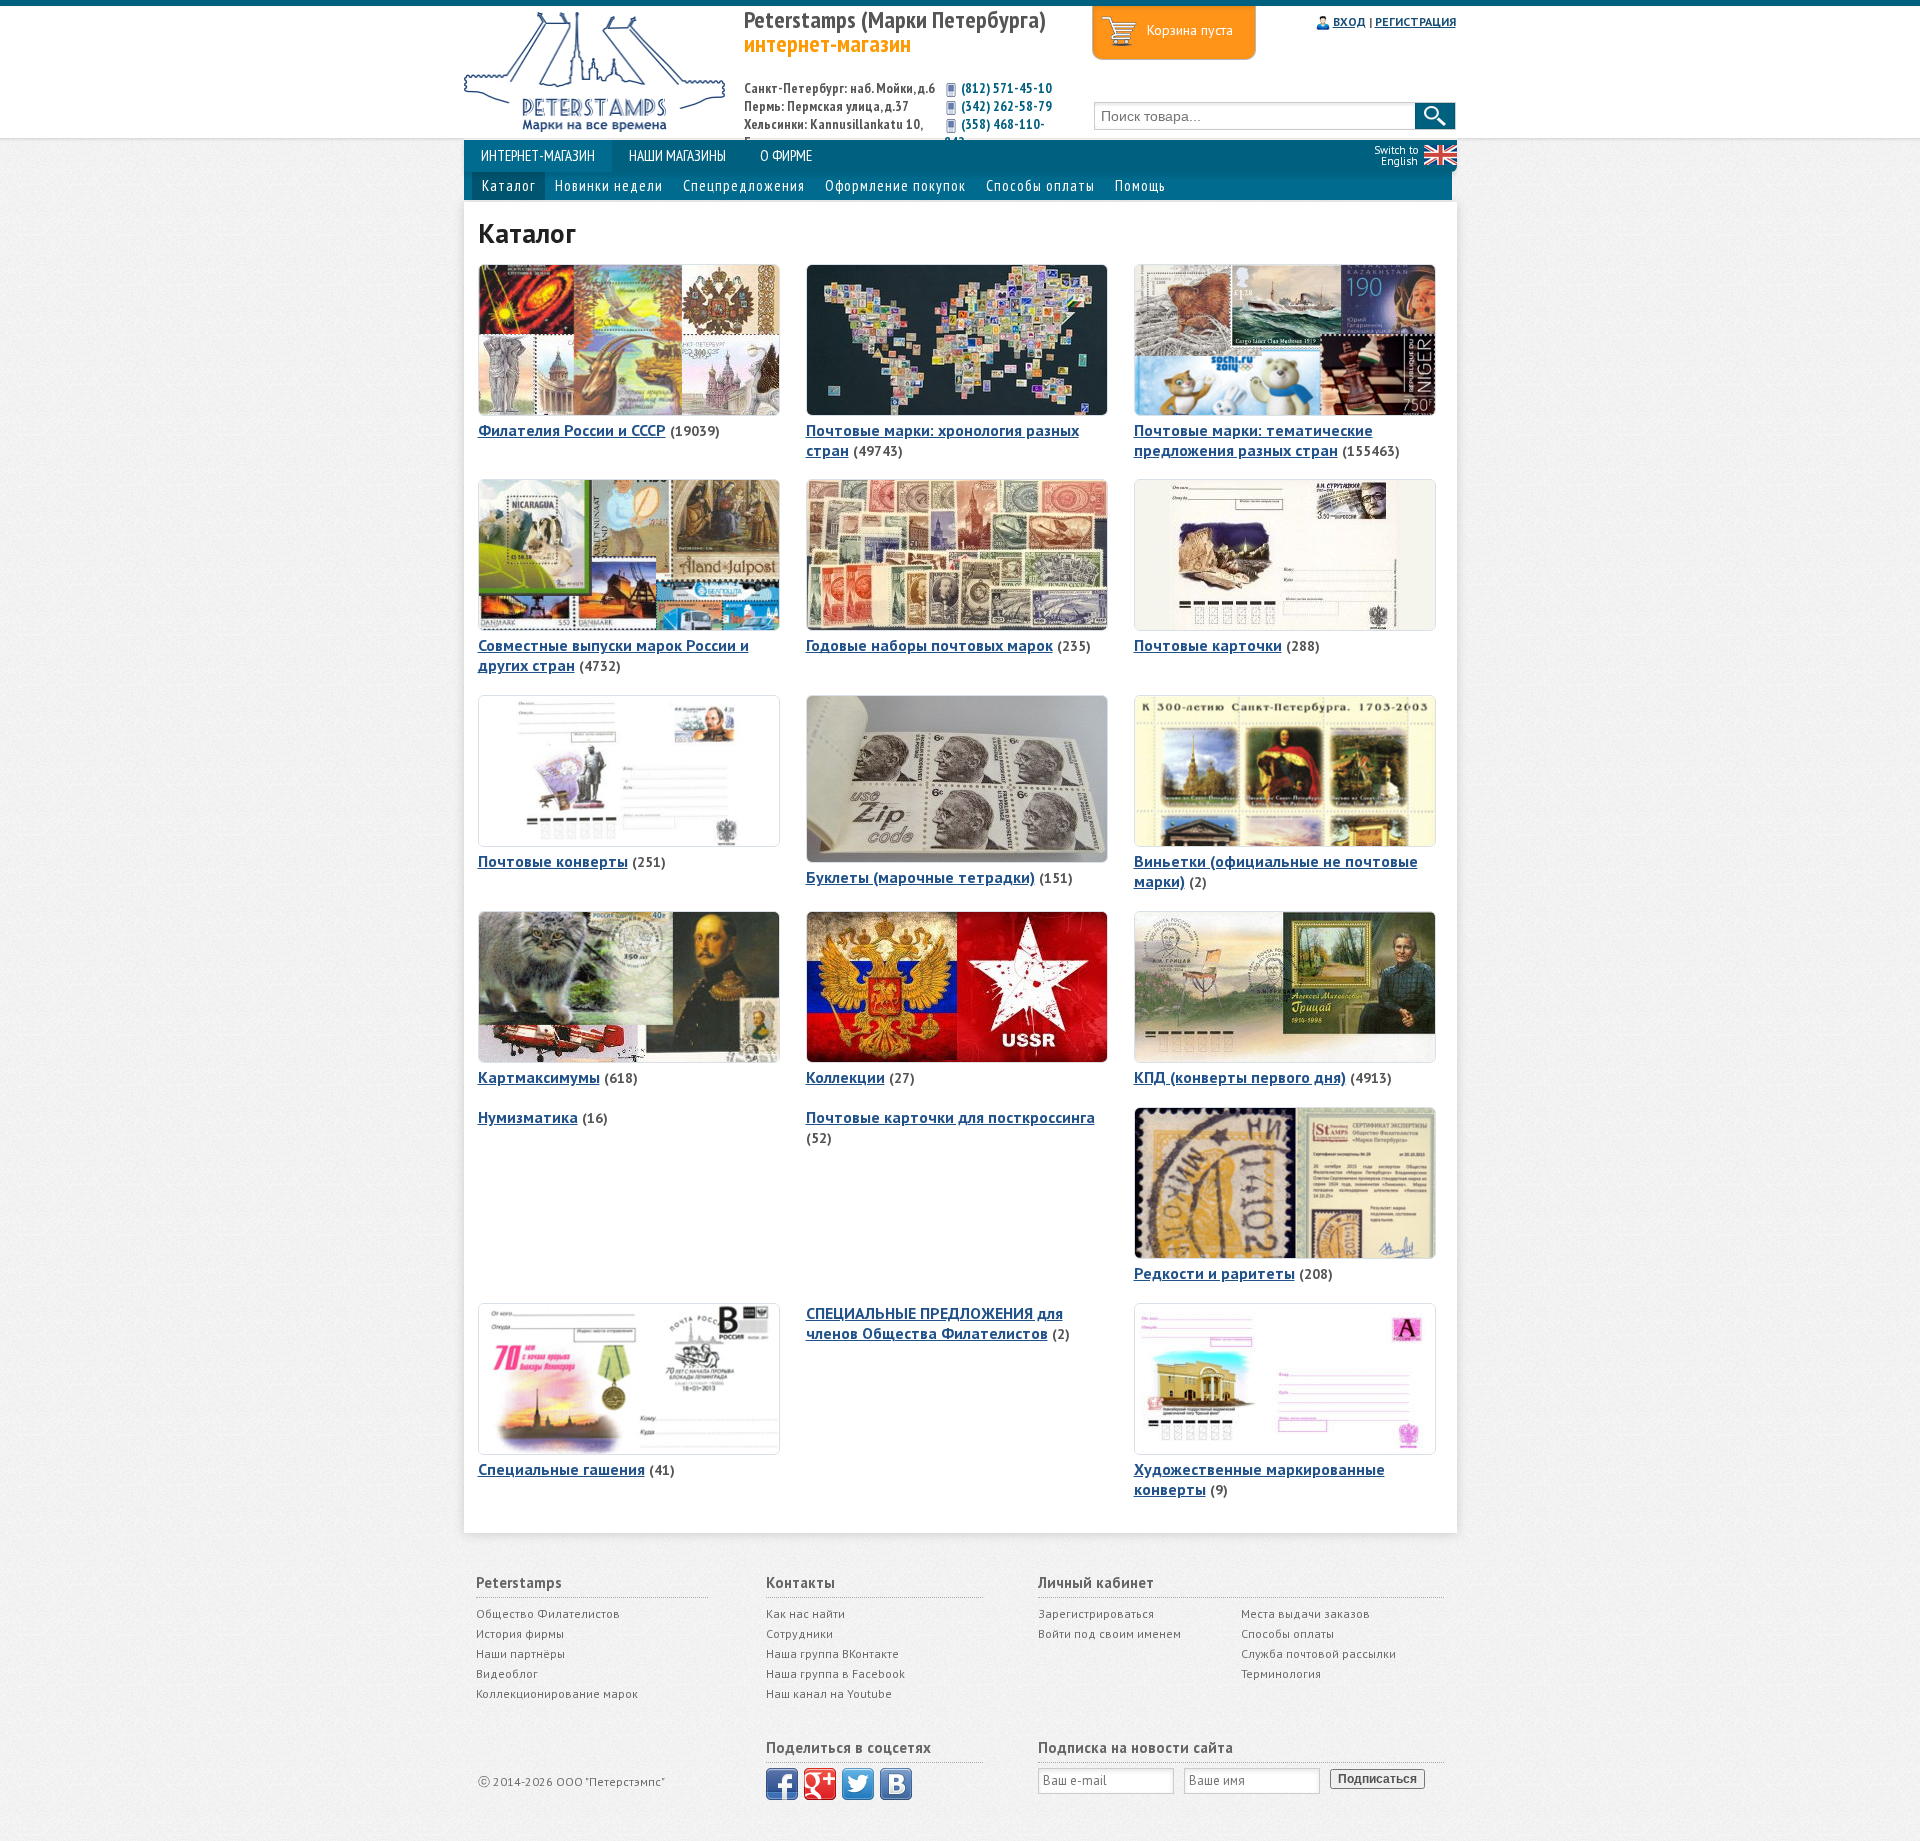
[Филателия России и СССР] (629, 411)
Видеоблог (507, 1673)
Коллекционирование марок (557, 1693)
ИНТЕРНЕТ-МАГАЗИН (538, 155)
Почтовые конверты (553, 861)
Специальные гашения (561, 1469)
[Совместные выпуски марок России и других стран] (629, 626)
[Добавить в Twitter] (858, 1784)
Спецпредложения (744, 185)
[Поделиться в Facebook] (782, 1784)
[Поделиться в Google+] (820, 1784)
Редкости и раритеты (1214, 1273)
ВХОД (1349, 21)
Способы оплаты (1040, 185)
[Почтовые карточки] (1285, 626)
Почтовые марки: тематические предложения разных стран (1253, 440)
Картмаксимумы (539, 1077)
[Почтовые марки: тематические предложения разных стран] (1285, 411)
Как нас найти (805, 1613)
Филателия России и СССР (572, 430)
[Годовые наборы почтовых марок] (957, 626)
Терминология (1281, 1673)
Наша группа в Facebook (835, 1673)
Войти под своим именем (1109, 1633)
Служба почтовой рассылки (1318, 1653)
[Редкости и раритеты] (1285, 1254)
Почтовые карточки (1208, 645)
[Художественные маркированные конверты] (1285, 1450)
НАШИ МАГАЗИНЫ (677, 155)
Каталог (508, 185)
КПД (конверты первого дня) (1240, 1077)
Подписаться (1377, 1779)
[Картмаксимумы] (629, 1058)
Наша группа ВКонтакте (832, 1653)
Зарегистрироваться (1096, 1613)
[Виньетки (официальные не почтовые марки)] (1285, 842)
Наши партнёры (520, 1653)
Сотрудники (799, 1633)
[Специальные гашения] (629, 1450)
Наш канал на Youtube (829, 1693)
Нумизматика (528, 1117)
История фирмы (520, 1633)
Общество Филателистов (548, 1613)
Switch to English (1396, 155)
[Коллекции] (957, 1058)
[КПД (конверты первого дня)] (1285, 1058)
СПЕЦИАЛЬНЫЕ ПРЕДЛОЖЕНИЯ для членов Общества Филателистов (934, 1323)
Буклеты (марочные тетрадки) (920, 877)
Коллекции (845, 1077)
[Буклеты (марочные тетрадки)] (957, 858)
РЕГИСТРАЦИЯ (1415, 21)
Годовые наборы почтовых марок (929, 645)
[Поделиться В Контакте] (896, 1784)
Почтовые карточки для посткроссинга (950, 1117)
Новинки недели (609, 185)
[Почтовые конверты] (629, 842)
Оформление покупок (895, 185)
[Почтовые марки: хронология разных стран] (957, 411)
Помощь (1140, 185)
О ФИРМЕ (786, 155)
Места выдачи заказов (1305, 1613)
